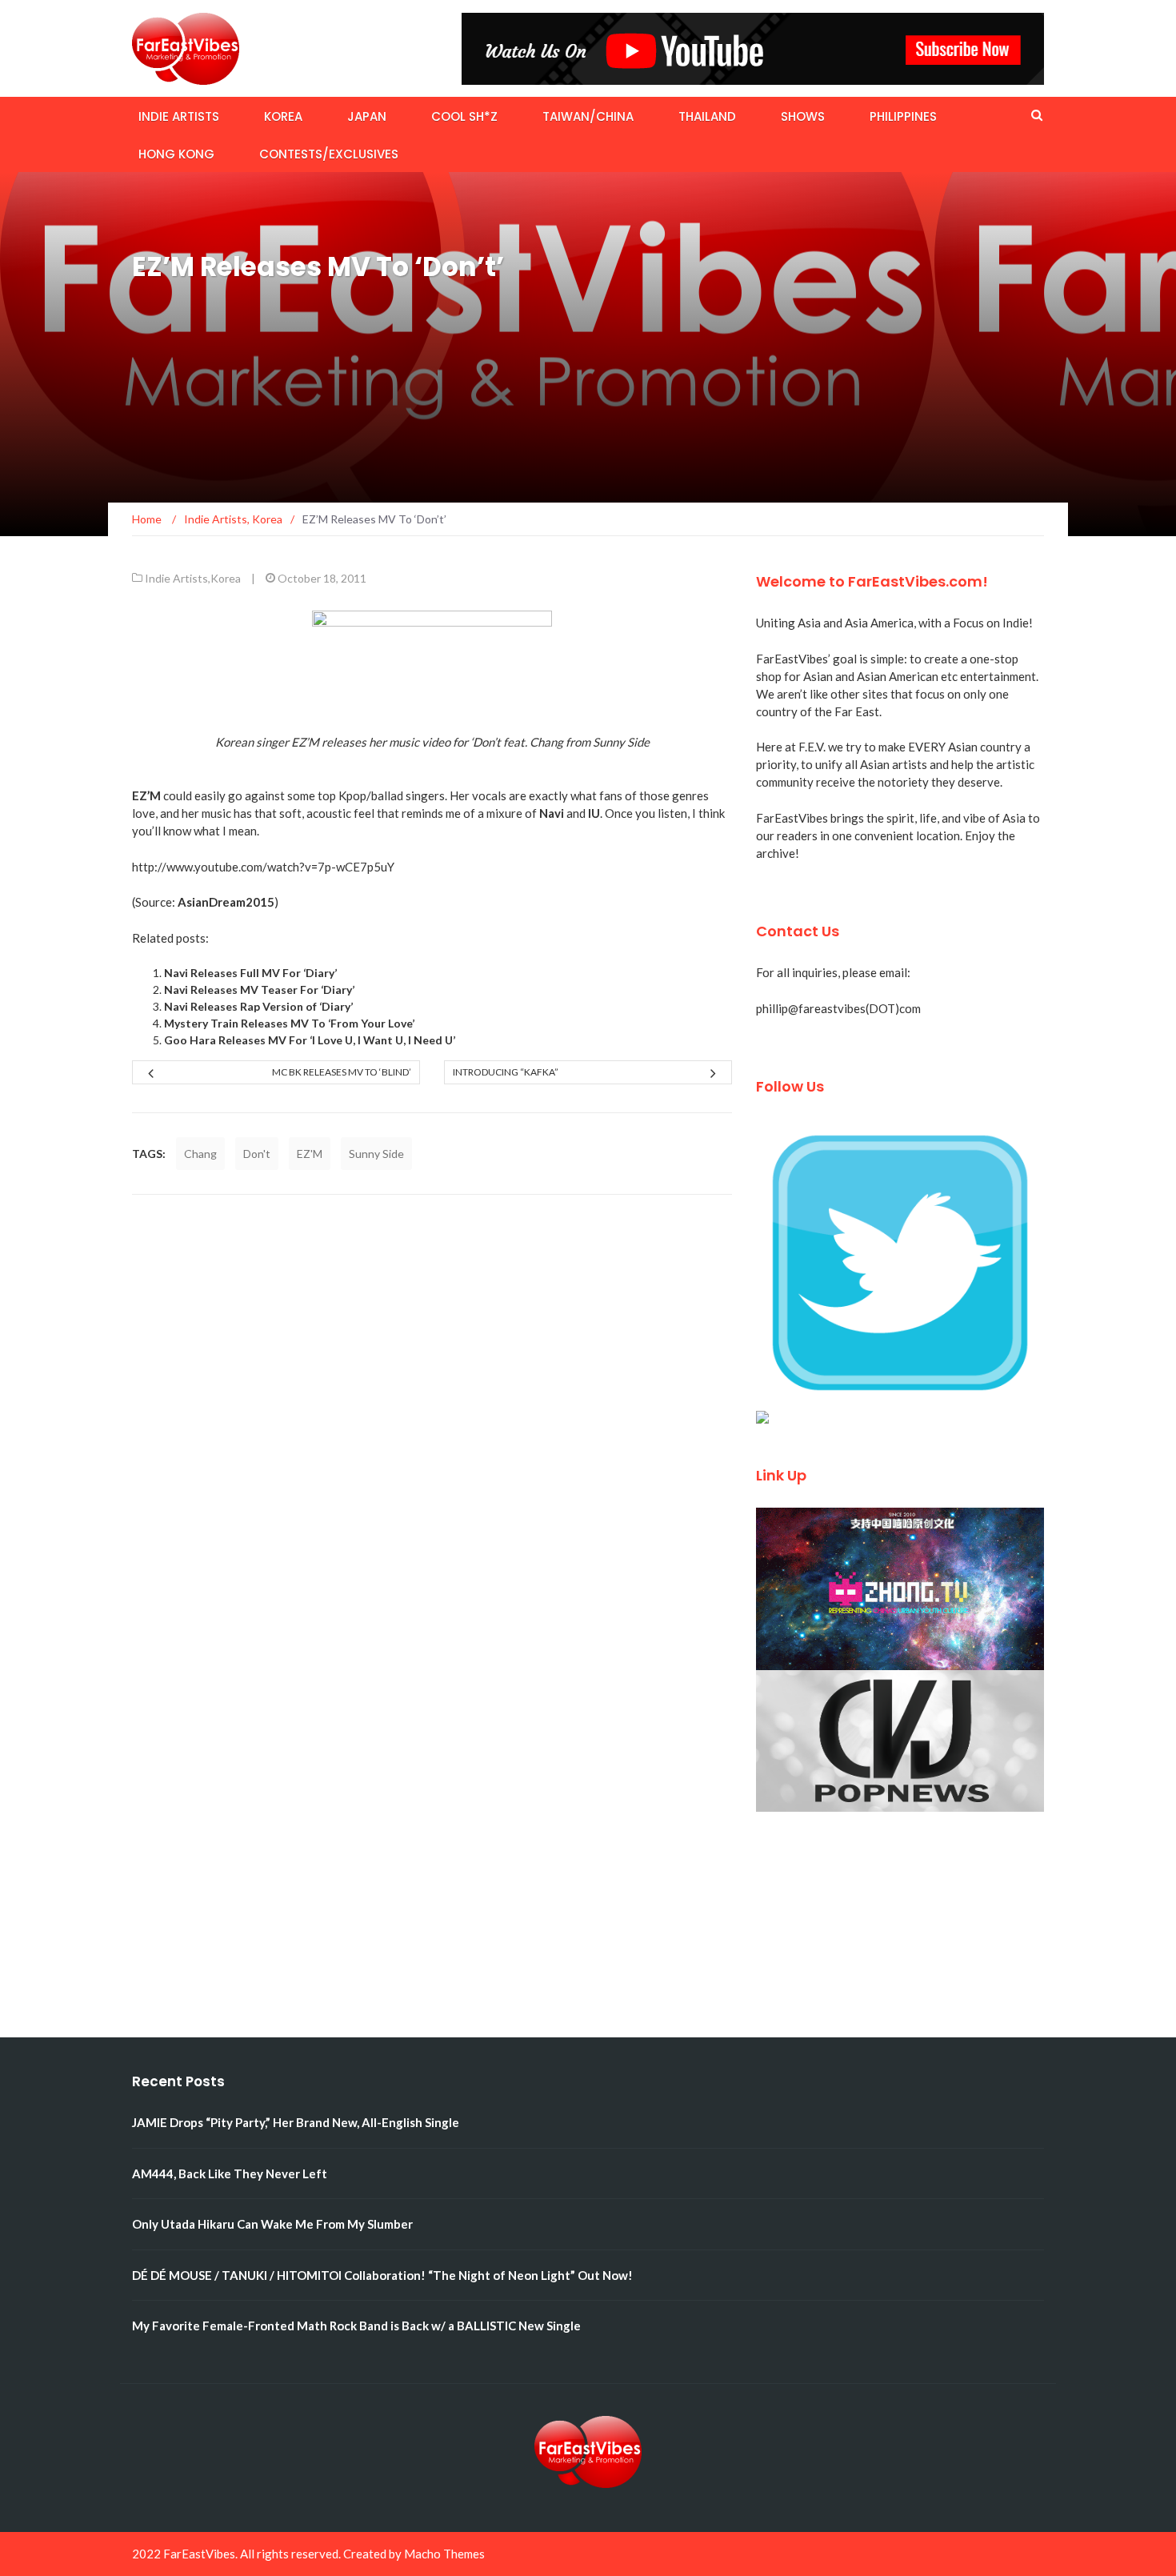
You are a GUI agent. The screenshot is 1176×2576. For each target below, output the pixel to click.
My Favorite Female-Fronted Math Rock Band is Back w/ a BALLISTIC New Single (356, 2326)
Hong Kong (176, 154)
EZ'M (310, 1154)
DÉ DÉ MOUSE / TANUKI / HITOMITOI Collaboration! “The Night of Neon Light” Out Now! (382, 2275)
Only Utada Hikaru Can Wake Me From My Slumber (272, 2224)
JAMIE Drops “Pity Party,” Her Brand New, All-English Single (296, 2122)
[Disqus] (432, 1419)
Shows (803, 116)
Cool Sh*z (464, 116)
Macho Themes (444, 2554)
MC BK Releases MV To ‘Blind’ (342, 1072)
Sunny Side (376, 1154)
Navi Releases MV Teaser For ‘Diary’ (259, 990)
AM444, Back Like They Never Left (230, 2173)
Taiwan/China (588, 116)
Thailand (707, 116)
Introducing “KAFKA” (506, 1072)
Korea (283, 116)
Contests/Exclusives (329, 154)
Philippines (903, 116)
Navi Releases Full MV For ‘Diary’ (250, 973)
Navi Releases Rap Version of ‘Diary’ (258, 1006)
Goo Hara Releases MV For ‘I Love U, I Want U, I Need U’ (310, 1040)
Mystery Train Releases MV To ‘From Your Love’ (289, 1023)
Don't (257, 1154)
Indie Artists (179, 116)
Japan (367, 116)
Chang (200, 1154)
